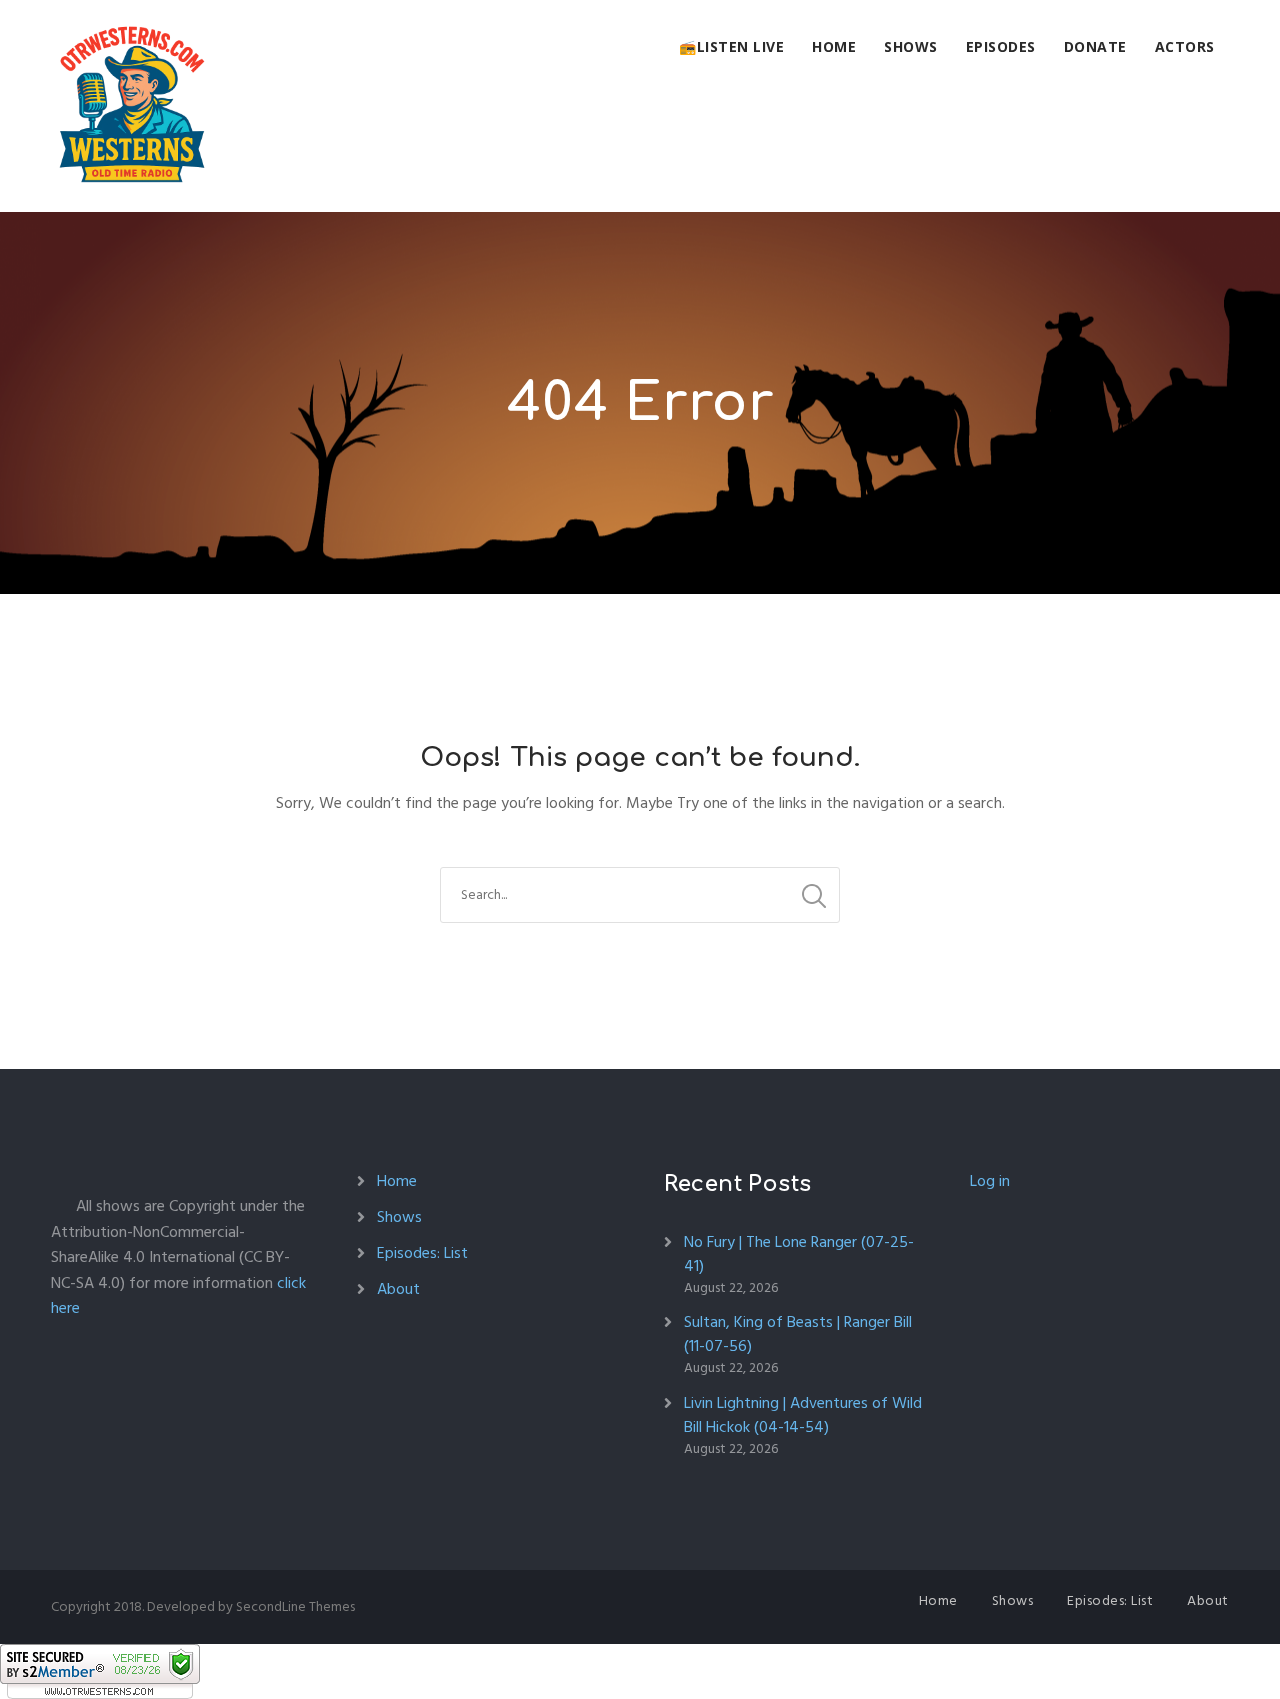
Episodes (1001, 46)
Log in (990, 1181)
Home (834, 46)
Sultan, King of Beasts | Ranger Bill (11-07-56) (798, 1334)
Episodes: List (422, 1253)
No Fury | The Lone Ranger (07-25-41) (799, 1254)
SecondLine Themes (295, 1606)
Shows (911, 46)
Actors (1185, 46)
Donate (1095, 46)
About (398, 1289)
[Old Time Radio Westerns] (132, 106)
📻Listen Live (731, 46)
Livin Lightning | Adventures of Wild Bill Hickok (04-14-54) (803, 1415)
